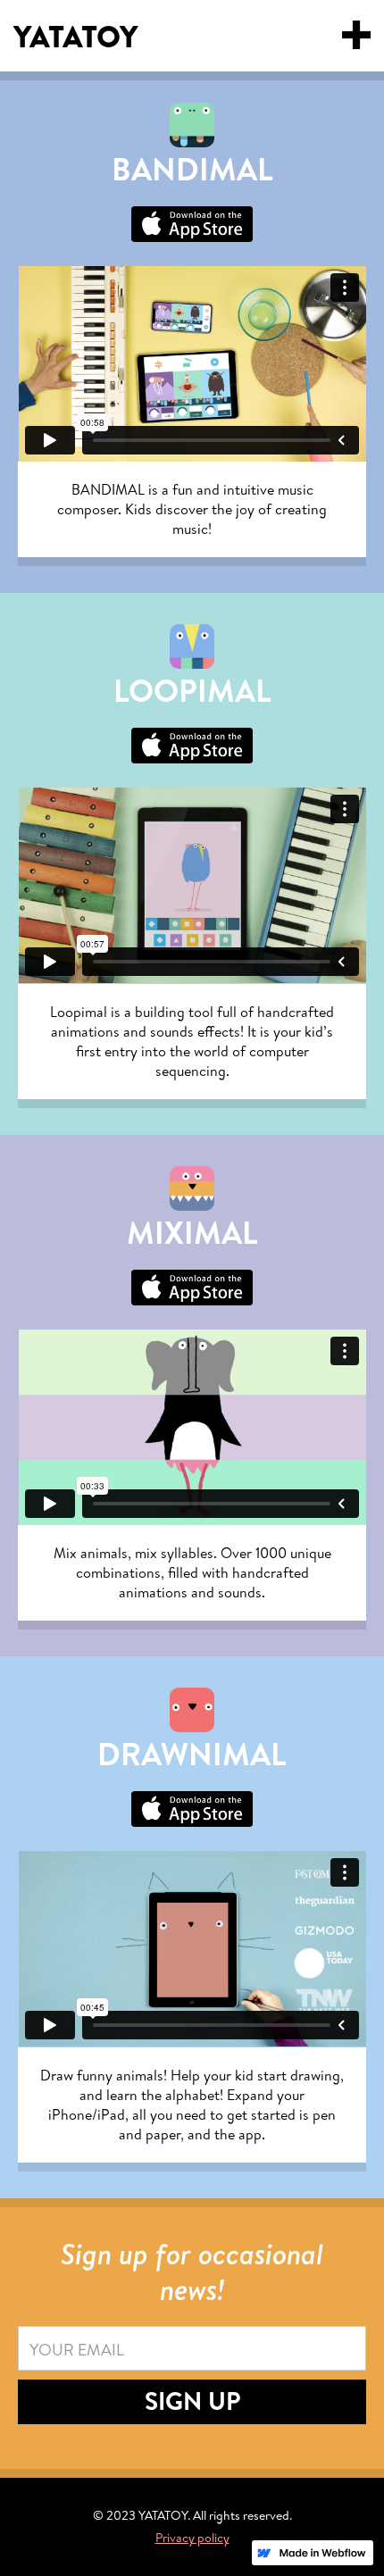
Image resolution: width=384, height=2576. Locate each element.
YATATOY (75, 38)
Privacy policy (192, 2538)
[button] (356, 35)
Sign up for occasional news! (192, 2272)
